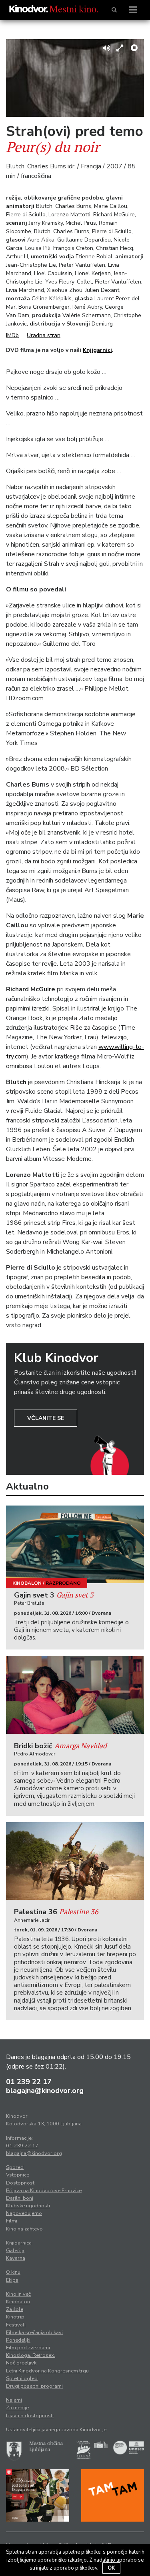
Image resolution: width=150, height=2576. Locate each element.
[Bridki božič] (75, 1695)
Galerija (15, 2251)
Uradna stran (44, 335)
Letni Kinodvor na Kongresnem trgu (47, 2371)
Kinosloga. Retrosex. (31, 2355)
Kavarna (16, 2258)
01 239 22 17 (29, 2082)
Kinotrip (15, 2317)
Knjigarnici (97, 350)
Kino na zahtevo (24, 2229)
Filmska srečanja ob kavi (34, 2332)
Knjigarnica (19, 2243)
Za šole (15, 2309)
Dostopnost (20, 2183)
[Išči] (114, 10)
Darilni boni (20, 2198)
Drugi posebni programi (34, 2386)
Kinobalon (27, 1583)
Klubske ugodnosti (28, 2206)
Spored (15, 2167)
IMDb (12, 335)
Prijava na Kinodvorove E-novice (44, 2191)
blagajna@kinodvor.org (45, 2091)
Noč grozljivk (21, 2363)
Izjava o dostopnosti (30, 2416)
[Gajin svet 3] (75, 1544)
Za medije (17, 2408)
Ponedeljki (18, 2340)
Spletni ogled (22, 2378)
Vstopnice (18, 2175)
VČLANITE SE (46, 1418)
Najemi (14, 2400)
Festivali (16, 2325)
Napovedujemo (24, 2213)
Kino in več (18, 2294)
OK (111, 2568)
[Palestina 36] (75, 1861)
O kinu (13, 2272)
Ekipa (12, 2280)
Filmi (12, 2221)
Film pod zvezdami (28, 2348)
